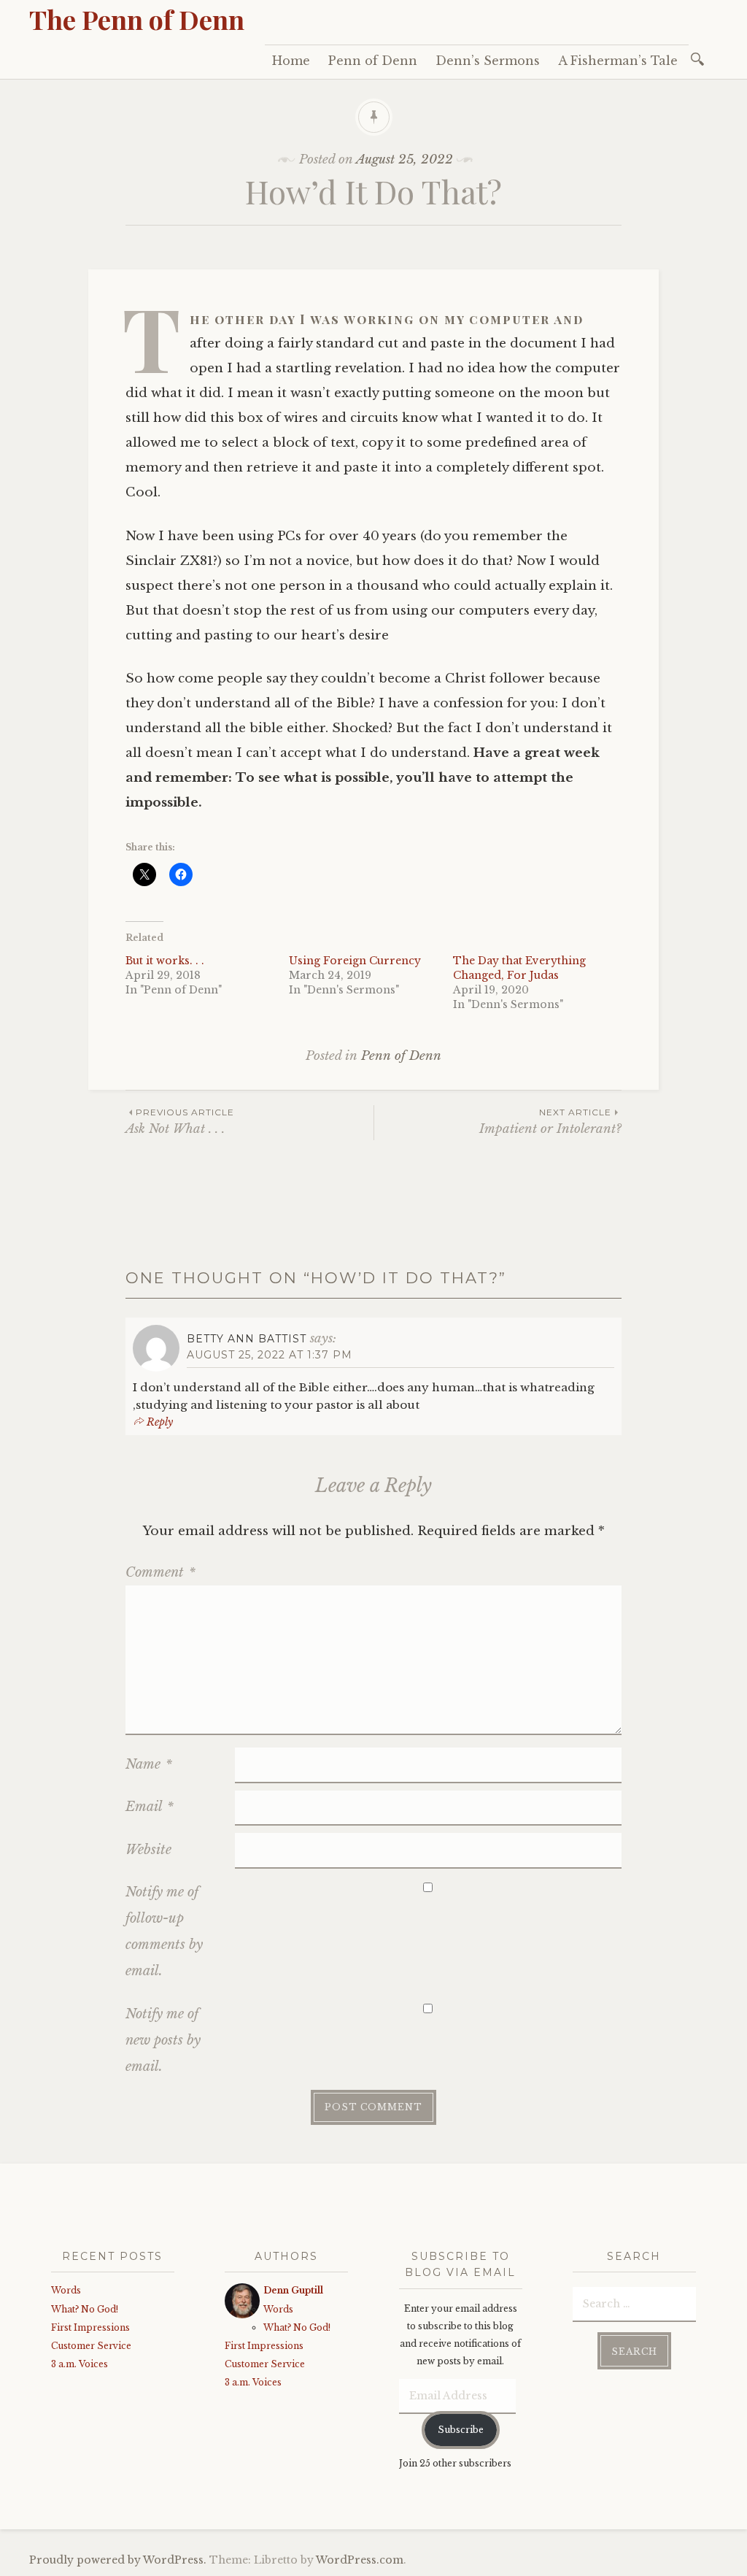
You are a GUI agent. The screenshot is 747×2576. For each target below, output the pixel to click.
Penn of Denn (373, 61)
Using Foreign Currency (355, 961)
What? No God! (85, 2309)
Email (150, 1807)
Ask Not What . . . (180, 1122)
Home (291, 61)
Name (149, 1764)
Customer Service (91, 2346)
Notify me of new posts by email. (163, 2040)
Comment (160, 1572)
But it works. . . (165, 961)
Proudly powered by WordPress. (118, 2560)
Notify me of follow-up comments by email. (164, 1931)
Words (66, 2290)
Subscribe (461, 2430)
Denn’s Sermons (488, 61)
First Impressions (90, 2327)
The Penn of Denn (137, 19)
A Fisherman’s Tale (618, 61)
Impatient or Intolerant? (550, 1122)
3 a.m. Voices (80, 2364)
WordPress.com (360, 2560)
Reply (160, 1422)
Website (148, 1850)
